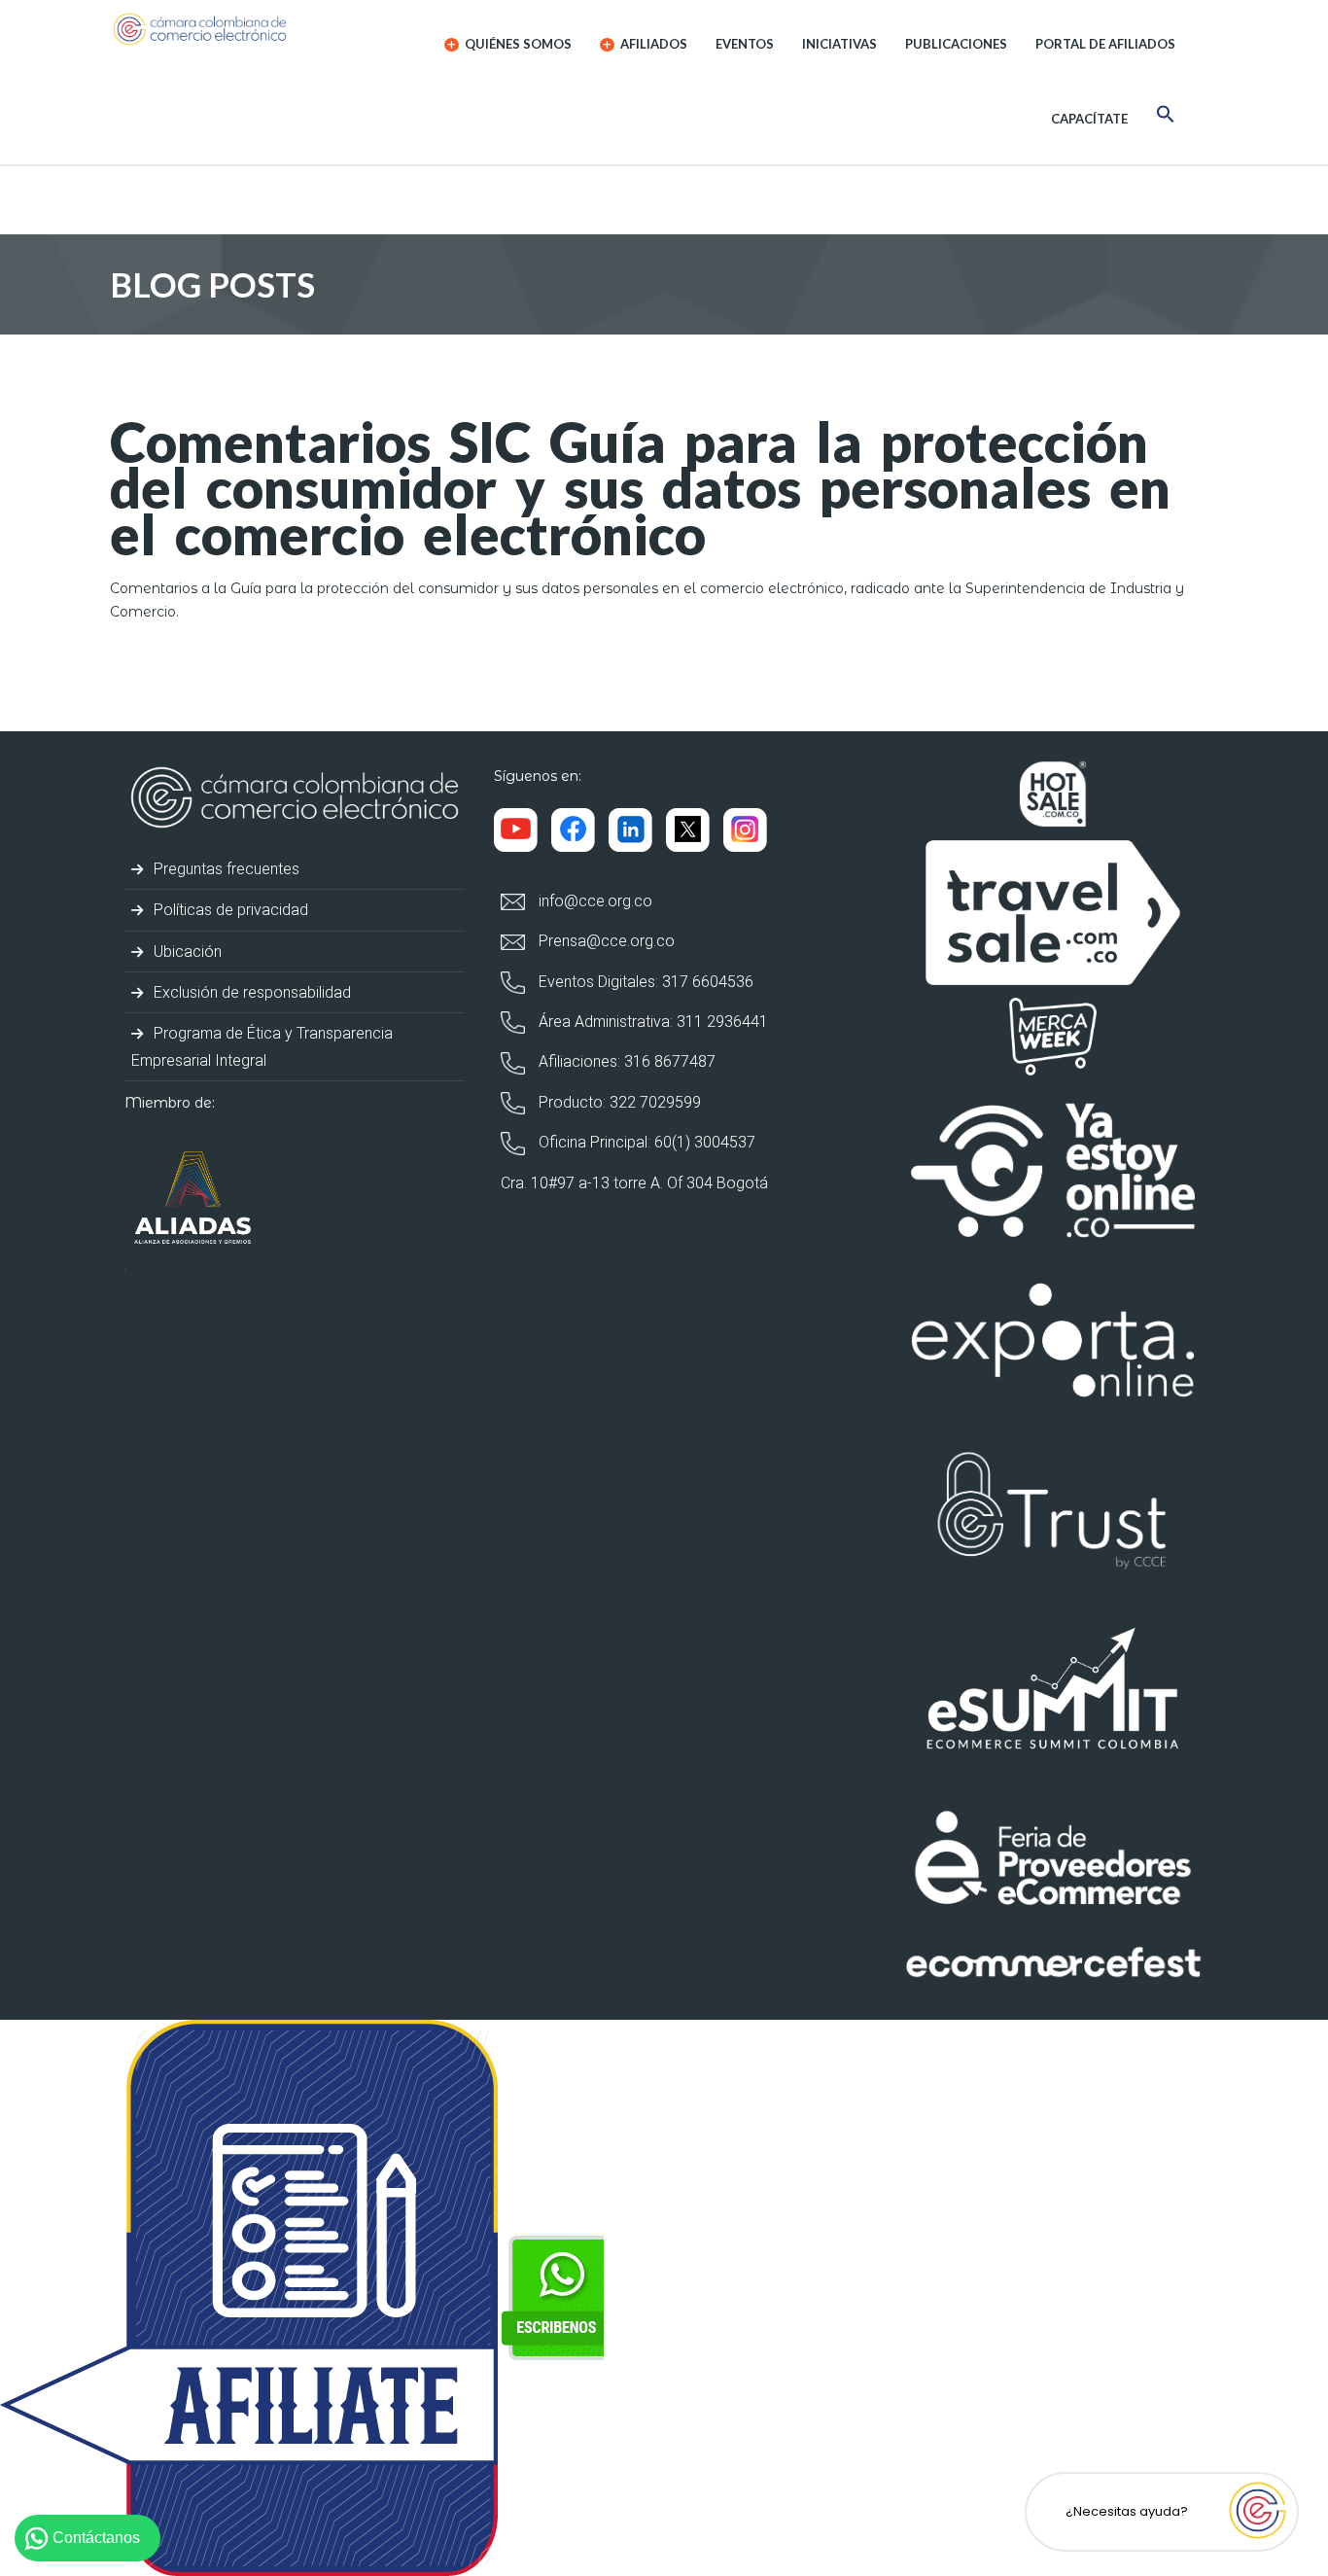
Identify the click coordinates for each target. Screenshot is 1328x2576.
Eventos (745, 44)
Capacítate (1089, 119)
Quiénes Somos (517, 44)
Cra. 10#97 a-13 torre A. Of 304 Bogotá (634, 1183)
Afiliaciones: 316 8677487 (625, 1061)
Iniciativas (839, 44)
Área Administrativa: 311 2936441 (651, 1022)
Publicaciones (956, 44)
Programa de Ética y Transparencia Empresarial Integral (262, 1046)
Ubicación (186, 952)
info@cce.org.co (594, 901)
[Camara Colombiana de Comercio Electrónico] (238, 29)
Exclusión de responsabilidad (250, 992)
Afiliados (652, 44)
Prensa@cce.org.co (605, 941)
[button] (1166, 117)
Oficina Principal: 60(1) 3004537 (645, 1142)
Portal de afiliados (1105, 44)
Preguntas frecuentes (225, 869)
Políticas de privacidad (229, 910)
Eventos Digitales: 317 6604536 (644, 982)
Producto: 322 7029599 (618, 1102)
